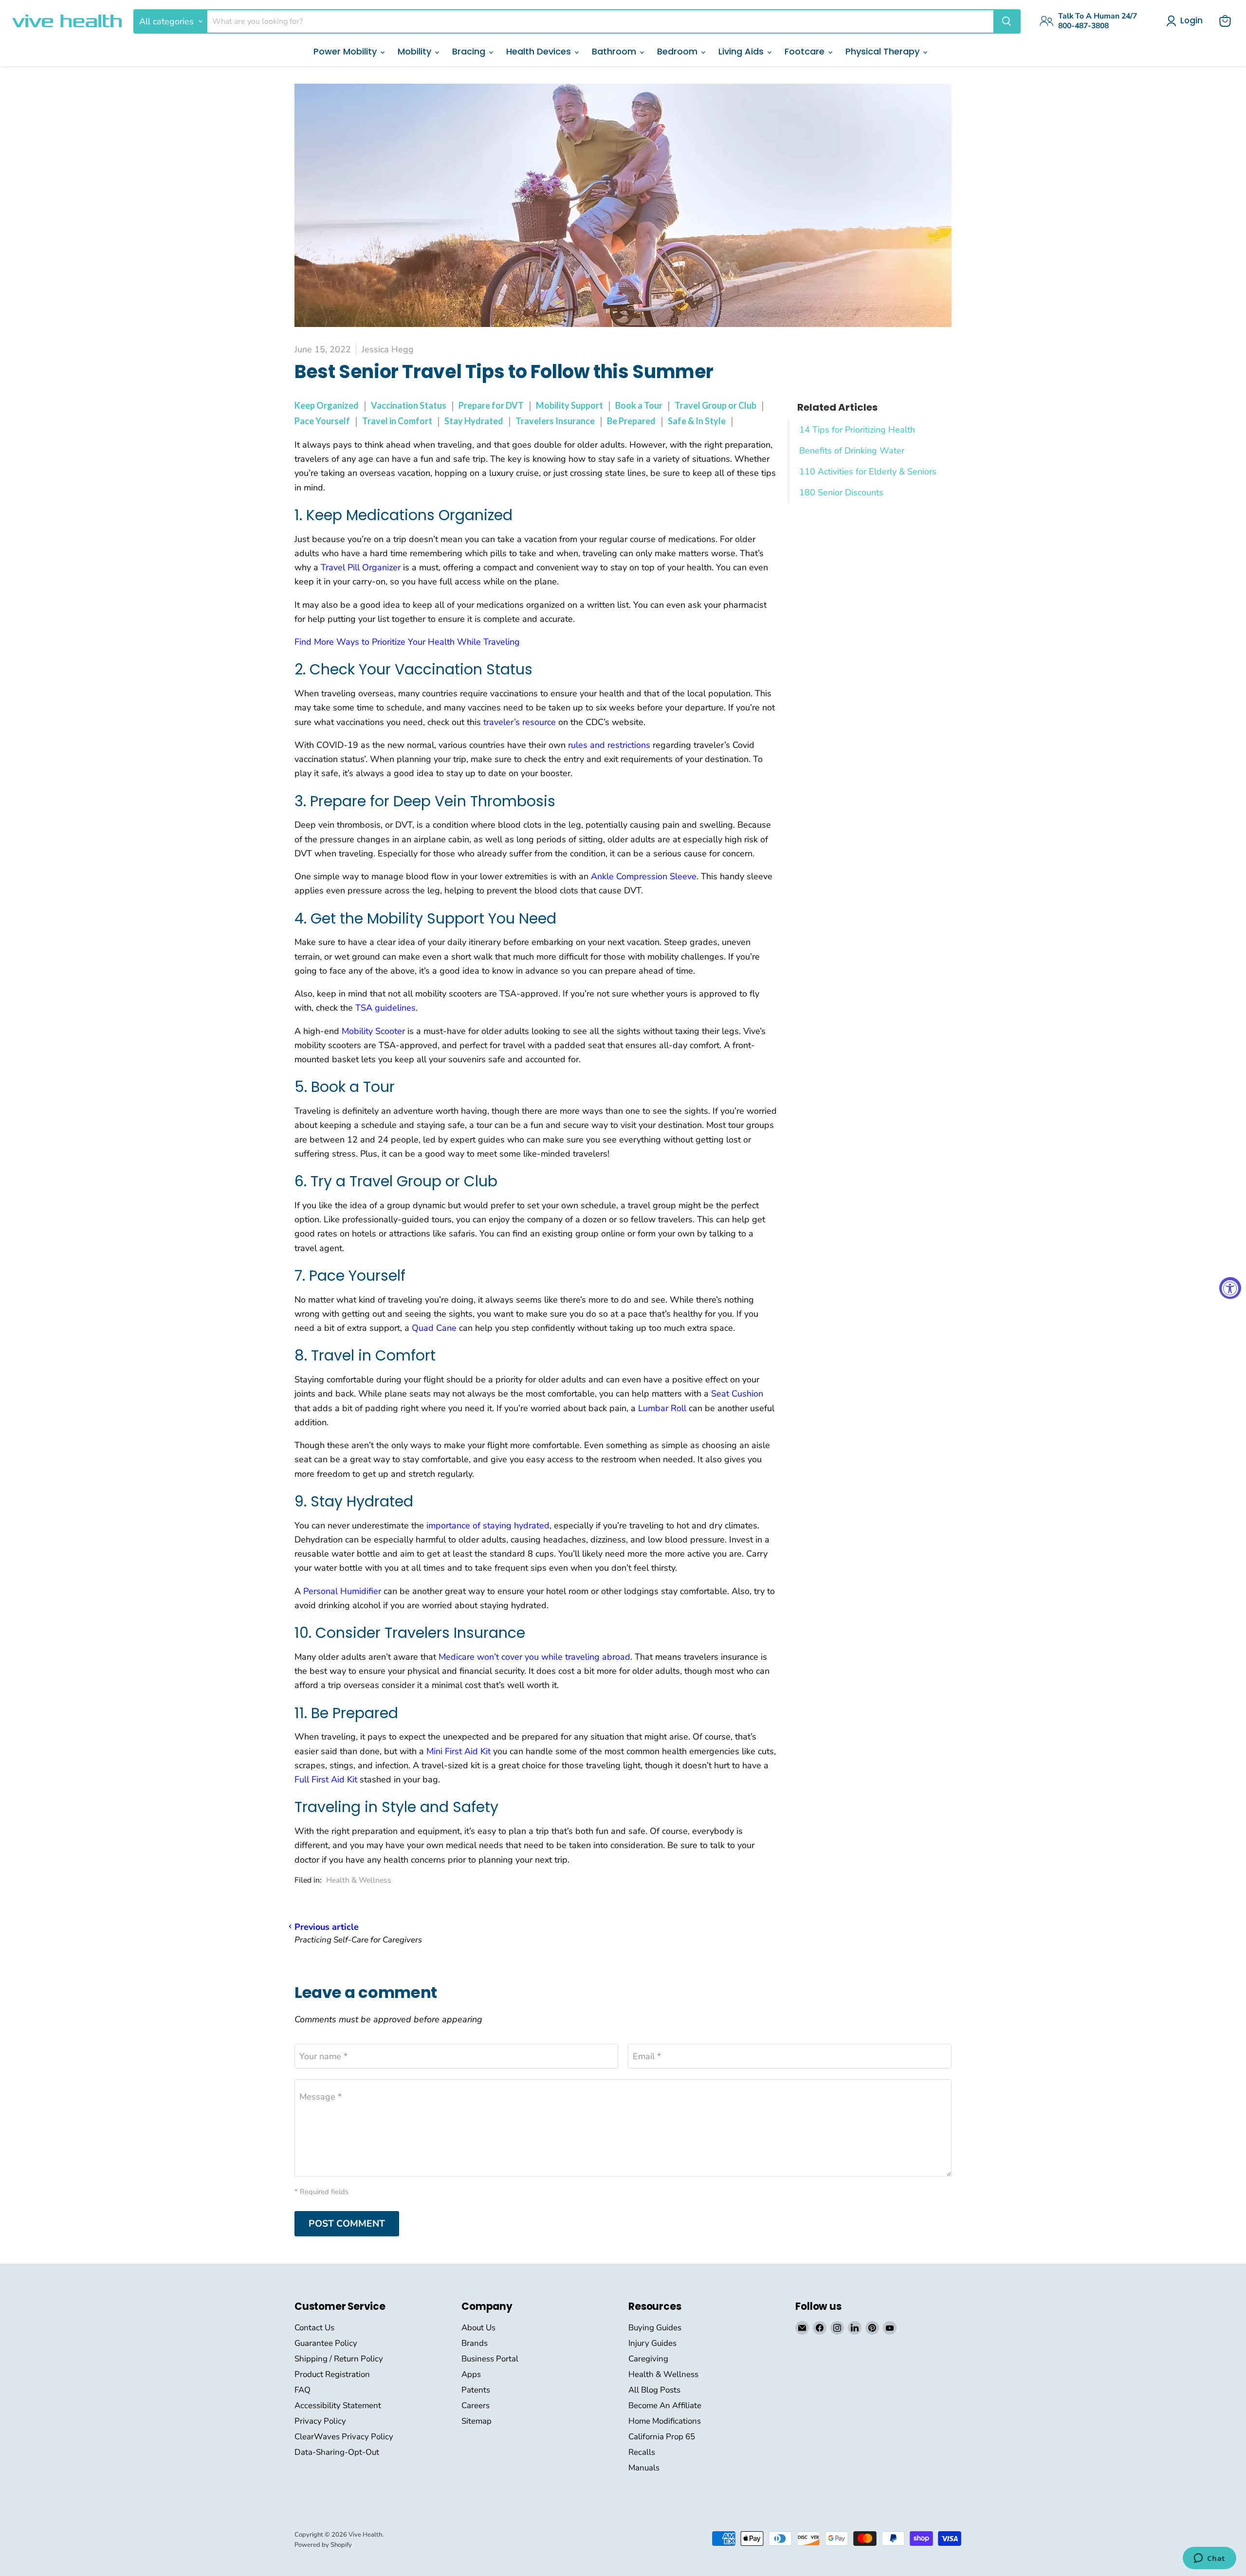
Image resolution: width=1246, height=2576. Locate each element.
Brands (475, 2343)
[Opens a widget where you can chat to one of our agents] (1209, 2559)
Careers (476, 2405)
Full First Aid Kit (326, 1779)
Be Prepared (631, 421)
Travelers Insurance (555, 421)
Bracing (470, 51)
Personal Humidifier (342, 1591)
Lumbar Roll (662, 1408)
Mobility (416, 51)
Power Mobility (346, 51)
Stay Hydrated (474, 421)
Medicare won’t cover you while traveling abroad (534, 1657)
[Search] (1007, 21)
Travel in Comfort (397, 421)
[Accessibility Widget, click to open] (1230, 1288)
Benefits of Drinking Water (852, 451)
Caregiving (648, 2359)
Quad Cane (434, 1328)
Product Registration (332, 2374)
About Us (478, 2328)
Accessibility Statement (338, 2405)
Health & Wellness (359, 1880)
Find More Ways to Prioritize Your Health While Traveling (407, 642)
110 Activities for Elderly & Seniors (868, 472)
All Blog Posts (654, 2390)
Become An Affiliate (665, 2405)
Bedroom (678, 51)
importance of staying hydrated (488, 1525)
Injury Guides (652, 2343)
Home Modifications (665, 2421)
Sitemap (476, 2421)
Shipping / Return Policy (339, 2359)
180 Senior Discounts (841, 492)
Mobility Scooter (373, 1031)
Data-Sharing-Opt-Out (337, 2452)
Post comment (347, 2224)
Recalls (642, 2452)
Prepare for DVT (491, 405)
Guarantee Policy (326, 2343)
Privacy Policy (320, 2421)
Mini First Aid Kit (458, 1751)
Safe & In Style (697, 421)
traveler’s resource (520, 722)
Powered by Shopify (323, 2545)
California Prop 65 (662, 2437)
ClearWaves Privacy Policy (344, 2437)
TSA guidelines (385, 1008)
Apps (471, 2374)
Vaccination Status (409, 405)
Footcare (806, 51)
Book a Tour (639, 405)
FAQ (302, 2390)
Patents (476, 2390)
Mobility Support (569, 405)
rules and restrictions (609, 745)
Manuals (644, 2468)
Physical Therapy (884, 51)
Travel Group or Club (715, 405)
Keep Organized (327, 405)
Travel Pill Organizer (361, 567)
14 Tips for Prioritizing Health (857, 430)
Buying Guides (655, 2328)
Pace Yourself (322, 421)
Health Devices (540, 51)
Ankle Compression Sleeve (644, 876)
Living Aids (742, 51)
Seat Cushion (737, 1394)
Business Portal (490, 2359)
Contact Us (314, 2328)
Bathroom (615, 51)
